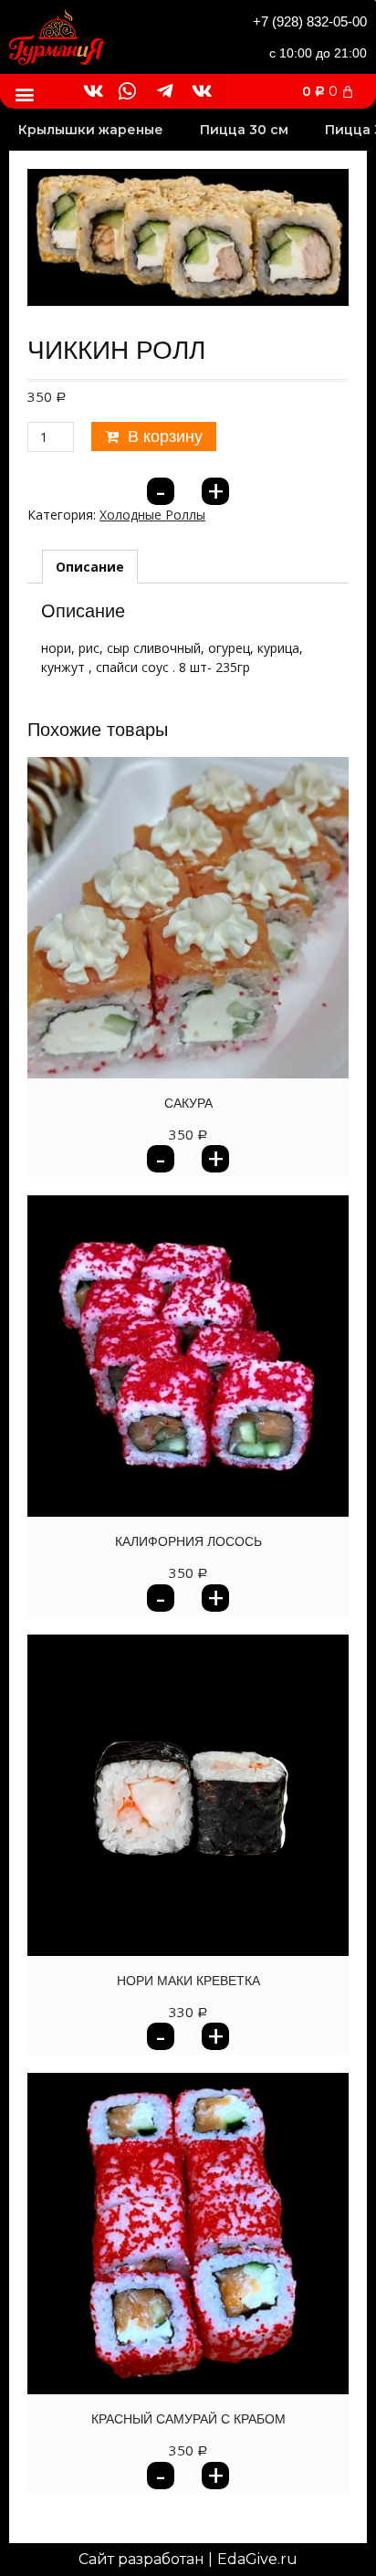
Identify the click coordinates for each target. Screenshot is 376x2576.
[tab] (90, 567)
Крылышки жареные (91, 130)
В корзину (165, 436)
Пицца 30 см (244, 130)
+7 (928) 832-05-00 (310, 21)
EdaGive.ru (257, 2559)
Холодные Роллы (152, 515)
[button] (24, 94)
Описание (90, 567)
